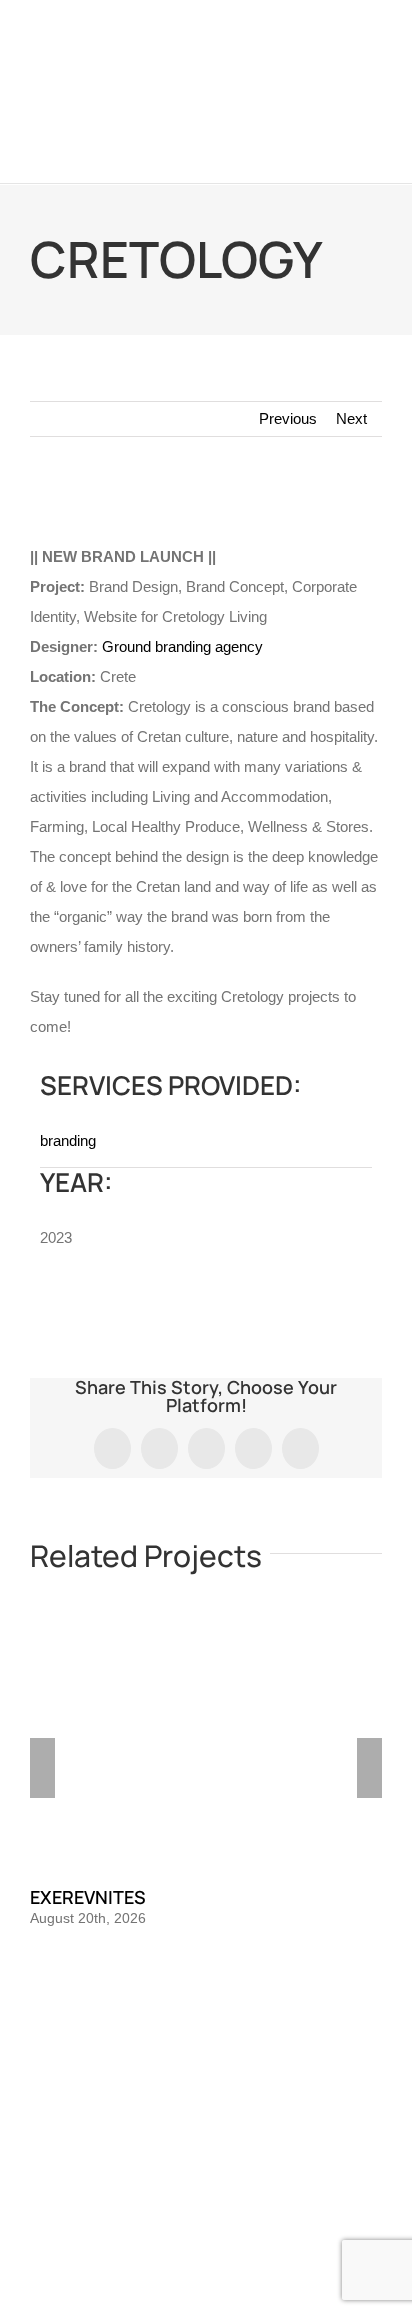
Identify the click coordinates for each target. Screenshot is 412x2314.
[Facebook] (179, 2062)
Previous (288, 418)
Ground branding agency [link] (182, 646)
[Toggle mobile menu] (374, 152)
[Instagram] (206, 2062)
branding (68, 1140)
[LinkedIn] (233, 2062)
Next (351, 418)
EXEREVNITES (88, 1897)
